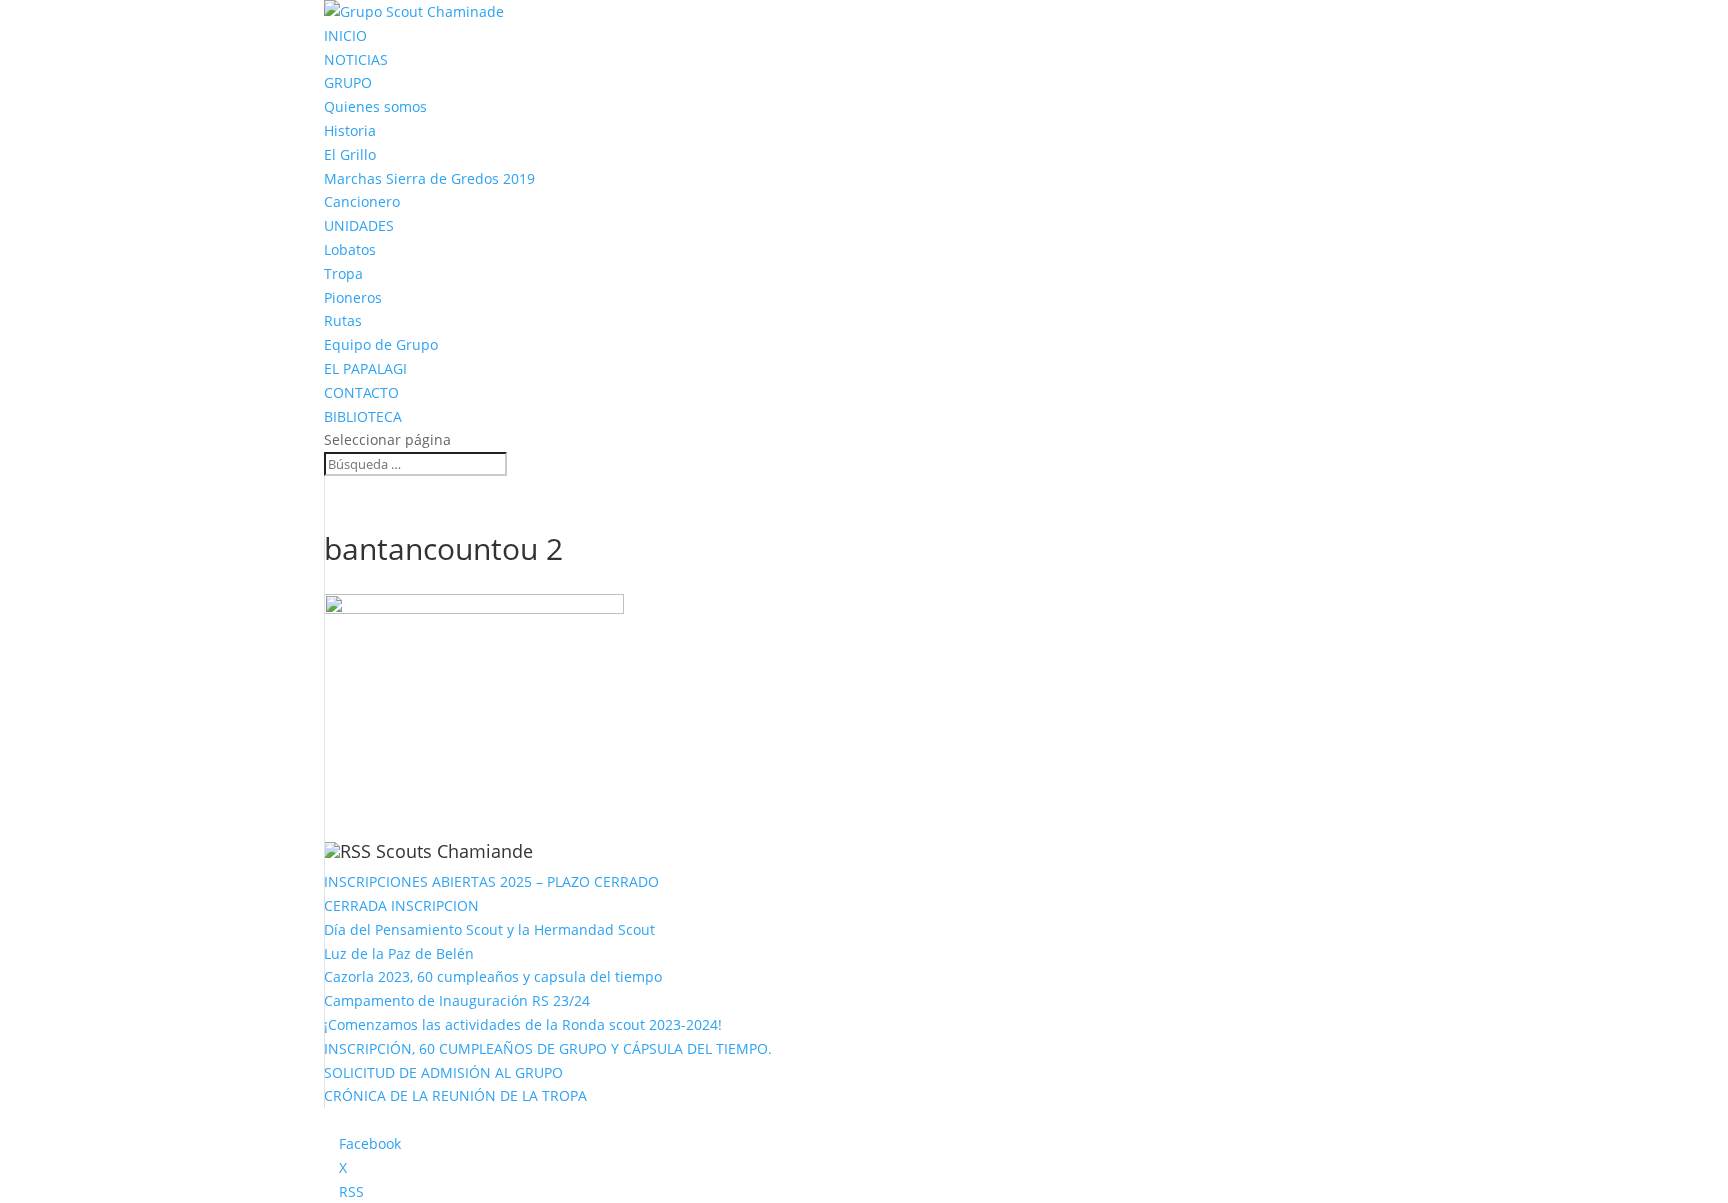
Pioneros (353, 297)
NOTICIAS (356, 59)
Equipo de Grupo (381, 344)
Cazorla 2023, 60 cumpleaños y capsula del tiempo (493, 976)
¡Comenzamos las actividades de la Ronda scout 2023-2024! (523, 1024)
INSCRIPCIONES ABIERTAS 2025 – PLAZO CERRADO (491, 881)
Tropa (343, 273)
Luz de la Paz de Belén (399, 953)
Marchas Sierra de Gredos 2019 (429, 178)
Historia (350, 130)
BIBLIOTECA (363, 416)
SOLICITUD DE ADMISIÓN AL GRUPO (443, 1072)
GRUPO (348, 82)
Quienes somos (375, 106)
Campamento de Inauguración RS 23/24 (457, 1000)
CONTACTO (361, 392)
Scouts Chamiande (454, 851)
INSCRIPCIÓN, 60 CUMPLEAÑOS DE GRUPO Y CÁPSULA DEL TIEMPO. (548, 1048)
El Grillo (350, 154)
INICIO (345, 35)
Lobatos (350, 249)
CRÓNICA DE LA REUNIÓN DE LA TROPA (455, 1095)
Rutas (343, 320)
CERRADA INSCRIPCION (401, 905)
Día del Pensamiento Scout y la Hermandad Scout (489, 929)
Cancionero (362, 201)
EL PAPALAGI (365, 368)
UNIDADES (359, 225)
